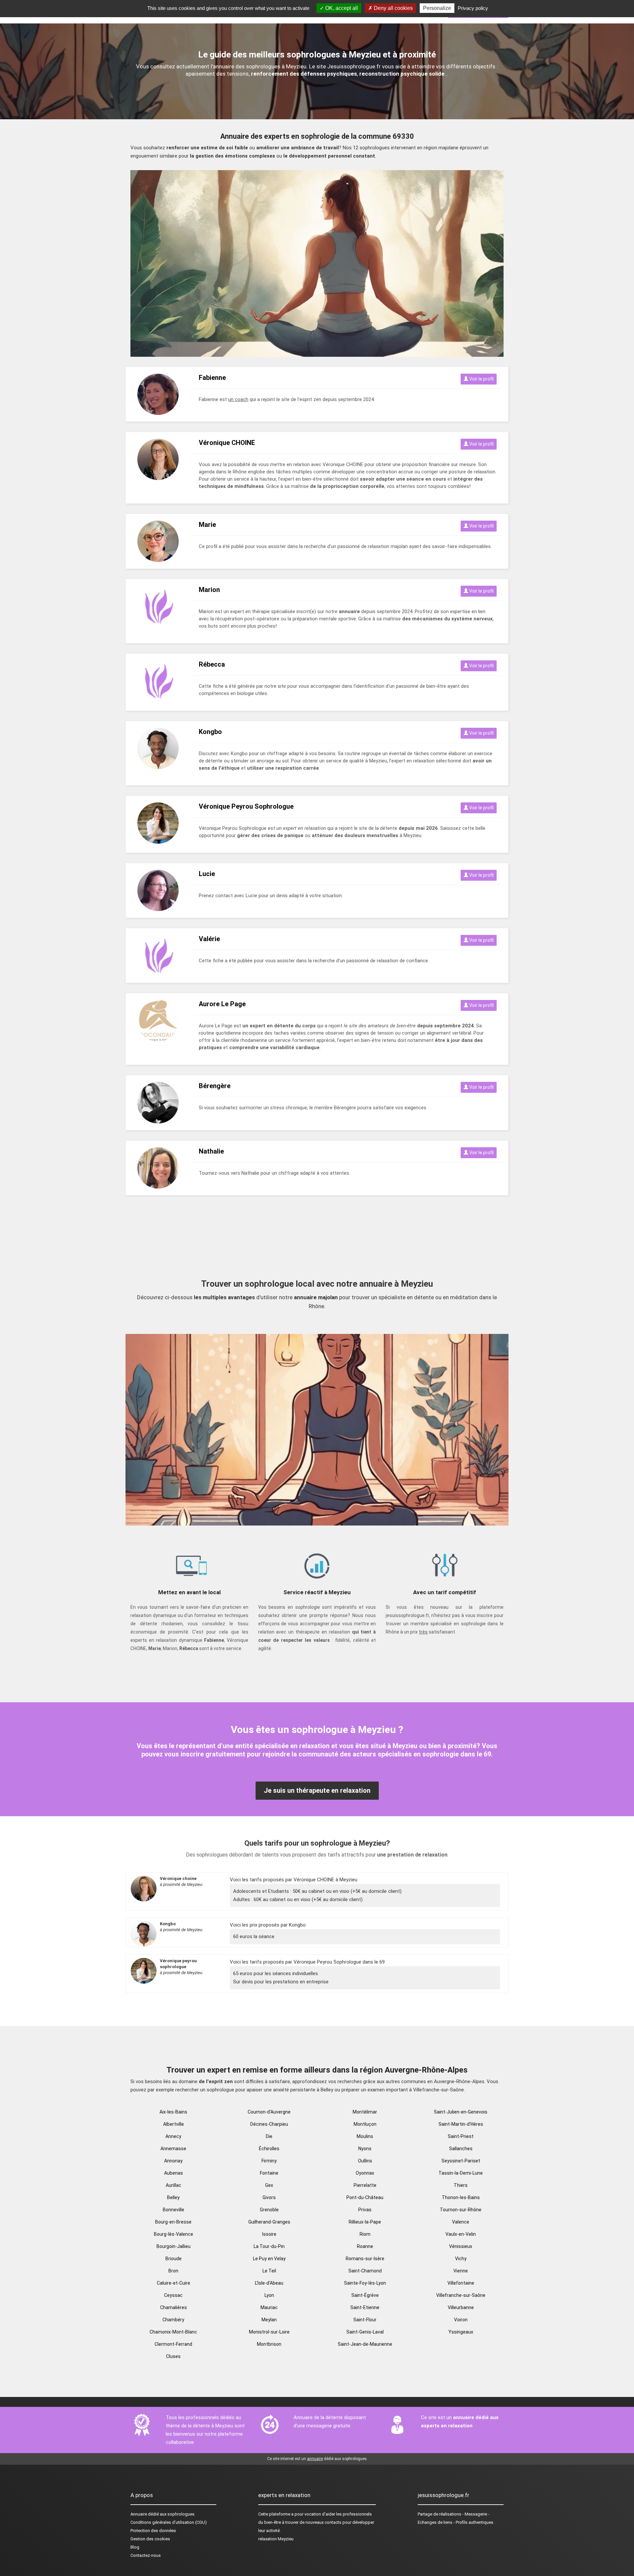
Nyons (365, 2149)
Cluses (173, 2356)
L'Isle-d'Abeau (269, 2283)
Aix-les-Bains (173, 2112)
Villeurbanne (461, 2307)
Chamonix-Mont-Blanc (173, 2332)
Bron (173, 2271)
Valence (461, 2222)
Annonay (173, 2161)
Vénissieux (461, 2246)
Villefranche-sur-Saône (461, 2295)
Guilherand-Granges (269, 2222)
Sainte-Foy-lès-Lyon (365, 2283)
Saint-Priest (461, 2136)
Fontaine (269, 2173)
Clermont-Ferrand (173, 2344)
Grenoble (269, 2210)
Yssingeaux (461, 2332)
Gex (269, 2185)
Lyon (269, 2295)
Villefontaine (461, 2283)
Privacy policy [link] (473, 8)
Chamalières (174, 2307)
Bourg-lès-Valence (174, 2234)
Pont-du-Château (365, 2197)
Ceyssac (173, 2295)
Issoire (269, 2234)
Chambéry (173, 2320)
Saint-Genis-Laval (365, 2332)
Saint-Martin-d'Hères (461, 2124)
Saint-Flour (365, 2320)
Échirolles (269, 2149)
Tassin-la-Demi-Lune (461, 2173)
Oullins (365, 2161)
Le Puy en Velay (269, 2259)
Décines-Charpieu (269, 2124)
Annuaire (139, 2514)
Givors (269, 2197)
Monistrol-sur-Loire (269, 2332)
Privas (365, 2210)
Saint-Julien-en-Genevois (461, 2112)
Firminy (269, 2161)
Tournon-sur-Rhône (461, 2210)
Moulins (365, 2136)
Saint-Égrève (365, 2295)
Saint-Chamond (365, 2271)
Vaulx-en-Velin (461, 2234)
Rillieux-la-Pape (365, 2222)
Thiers (461, 2185)
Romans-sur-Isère (365, 2259)
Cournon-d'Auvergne (269, 2112)
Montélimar (365, 2112)
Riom (365, 2234)
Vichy (461, 2259)
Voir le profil (481, 379)
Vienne (461, 2271)
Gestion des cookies (150, 2539)
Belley (173, 2197)
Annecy (173, 2136)
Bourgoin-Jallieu (174, 2246)
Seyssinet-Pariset (461, 2161)
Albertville (174, 2124)
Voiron (461, 2320)
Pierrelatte (365, 2185)
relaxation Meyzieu (276, 2539)
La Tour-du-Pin (269, 2246)
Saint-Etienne (365, 2307)
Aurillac (174, 2185)
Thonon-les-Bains (461, 2197)
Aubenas (174, 2173)
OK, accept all (341, 8)
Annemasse (173, 2149)
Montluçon (365, 2124)
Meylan (269, 2320)
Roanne (365, 2246)
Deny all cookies (393, 8)
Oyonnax (365, 2173)
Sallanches (461, 2149)
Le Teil (269, 2271)
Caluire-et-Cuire (174, 2283)
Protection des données (153, 2531)
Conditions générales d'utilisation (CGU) (169, 2522)
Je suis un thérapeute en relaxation (317, 1790)
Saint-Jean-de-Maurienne (365, 2344)
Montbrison (269, 2344)
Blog (135, 2547)
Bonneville (174, 2210)
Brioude (174, 2259)
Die (269, 2136)
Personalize (437, 8)
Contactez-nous (146, 2555)
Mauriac (269, 2307)
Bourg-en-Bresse (173, 2222)
